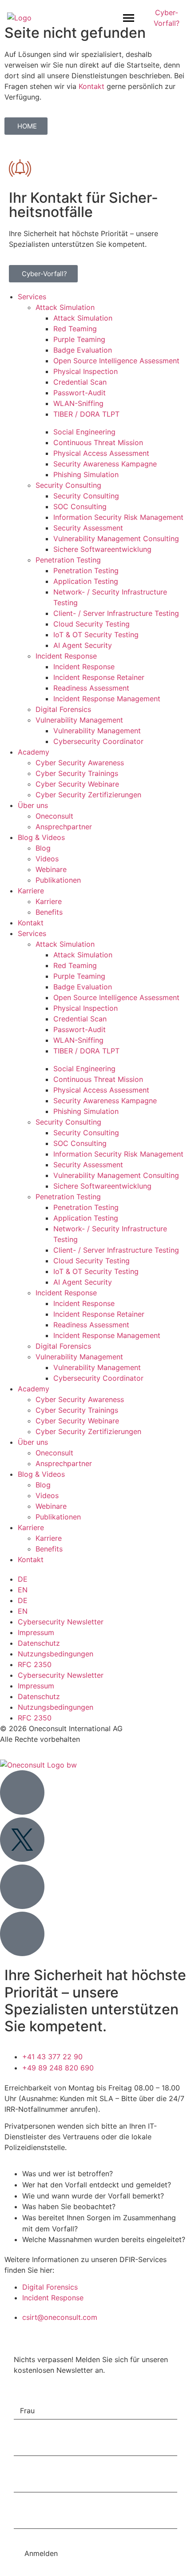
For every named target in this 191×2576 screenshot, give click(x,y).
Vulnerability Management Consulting (116, 539)
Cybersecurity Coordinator (98, 741)
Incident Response (66, 656)
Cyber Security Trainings (77, 773)
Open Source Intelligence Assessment (116, 361)
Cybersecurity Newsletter (61, 1622)
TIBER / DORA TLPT (86, 414)
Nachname (33, 2467)
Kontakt (92, 86)
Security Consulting (68, 485)
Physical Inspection (86, 371)
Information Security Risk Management (118, 517)
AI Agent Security (83, 645)
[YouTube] (22, 1887)
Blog (43, 848)
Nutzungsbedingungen (56, 1654)
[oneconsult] (38, 1765)
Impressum (36, 1632)
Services (32, 297)
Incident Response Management (107, 699)
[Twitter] (22, 1840)
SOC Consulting (80, 506)
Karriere (31, 891)
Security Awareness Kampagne (105, 464)
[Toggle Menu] (129, 18)
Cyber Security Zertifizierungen (88, 795)
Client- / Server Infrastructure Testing (116, 613)
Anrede (27, 2395)
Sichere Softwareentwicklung (102, 549)
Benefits (49, 912)
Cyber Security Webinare (77, 784)
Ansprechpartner (64, 827)
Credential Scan (80, 382)
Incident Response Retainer (99, 677)
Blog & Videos (41, 837)
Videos (47, 859)
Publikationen (58, 880)
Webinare (51, 869)
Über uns (33, 805)
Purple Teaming (79, 339)
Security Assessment (88, 528)
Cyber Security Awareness (80, 763)
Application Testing (86, 581)
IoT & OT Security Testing (96, 635)
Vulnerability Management (79, 720)
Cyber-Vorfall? (167, 18)
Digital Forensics (63, 709)
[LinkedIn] (22, 1792)
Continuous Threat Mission (98, 442)
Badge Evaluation (83, 350)
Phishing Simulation (86, 474)
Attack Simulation (65, 307)
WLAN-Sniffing (78, 403)
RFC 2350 (35, 1664)
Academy (34, 752)
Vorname (30, 2431)
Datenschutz (39, 1643)
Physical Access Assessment (101, 453)
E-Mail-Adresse (41, 2504)
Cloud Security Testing (92, 624)
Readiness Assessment (91, 688)
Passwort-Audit (80, 393)
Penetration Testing (68, 560)
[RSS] (22, 1934)
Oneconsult (54, 816)
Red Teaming (75, 329)
